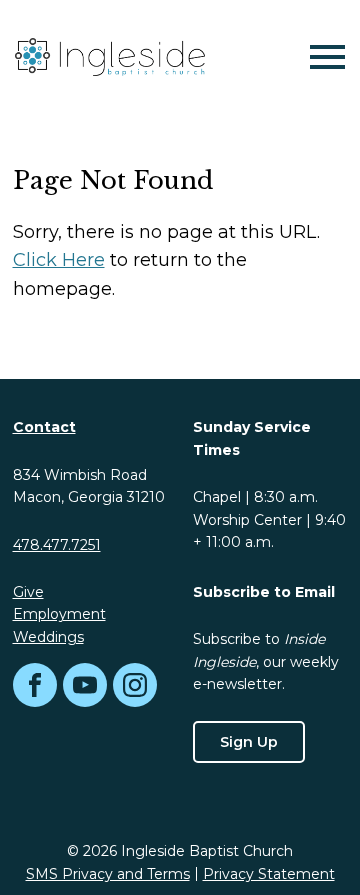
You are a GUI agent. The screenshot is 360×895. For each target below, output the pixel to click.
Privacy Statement (269, 874)
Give (28, 592)
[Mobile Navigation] (323, 57)
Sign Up (249, 742)
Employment (59, 614)
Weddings (48, 637)
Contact (44, 427)
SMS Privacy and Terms (108, 874)
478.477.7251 (57, 545)
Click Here (59, 260)
